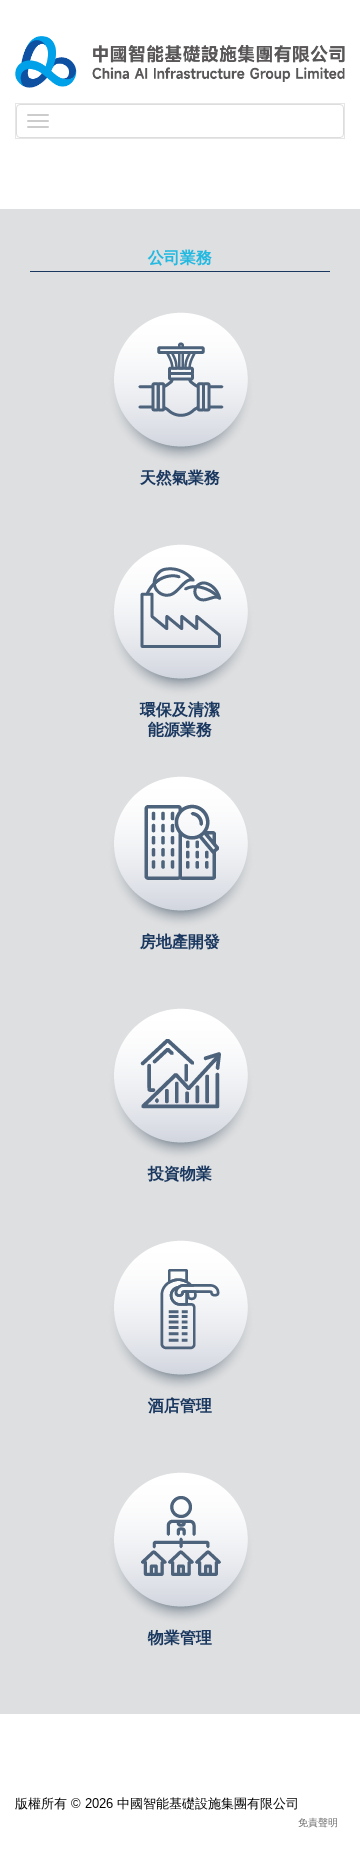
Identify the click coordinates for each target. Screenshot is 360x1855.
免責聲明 (318, 1822)
